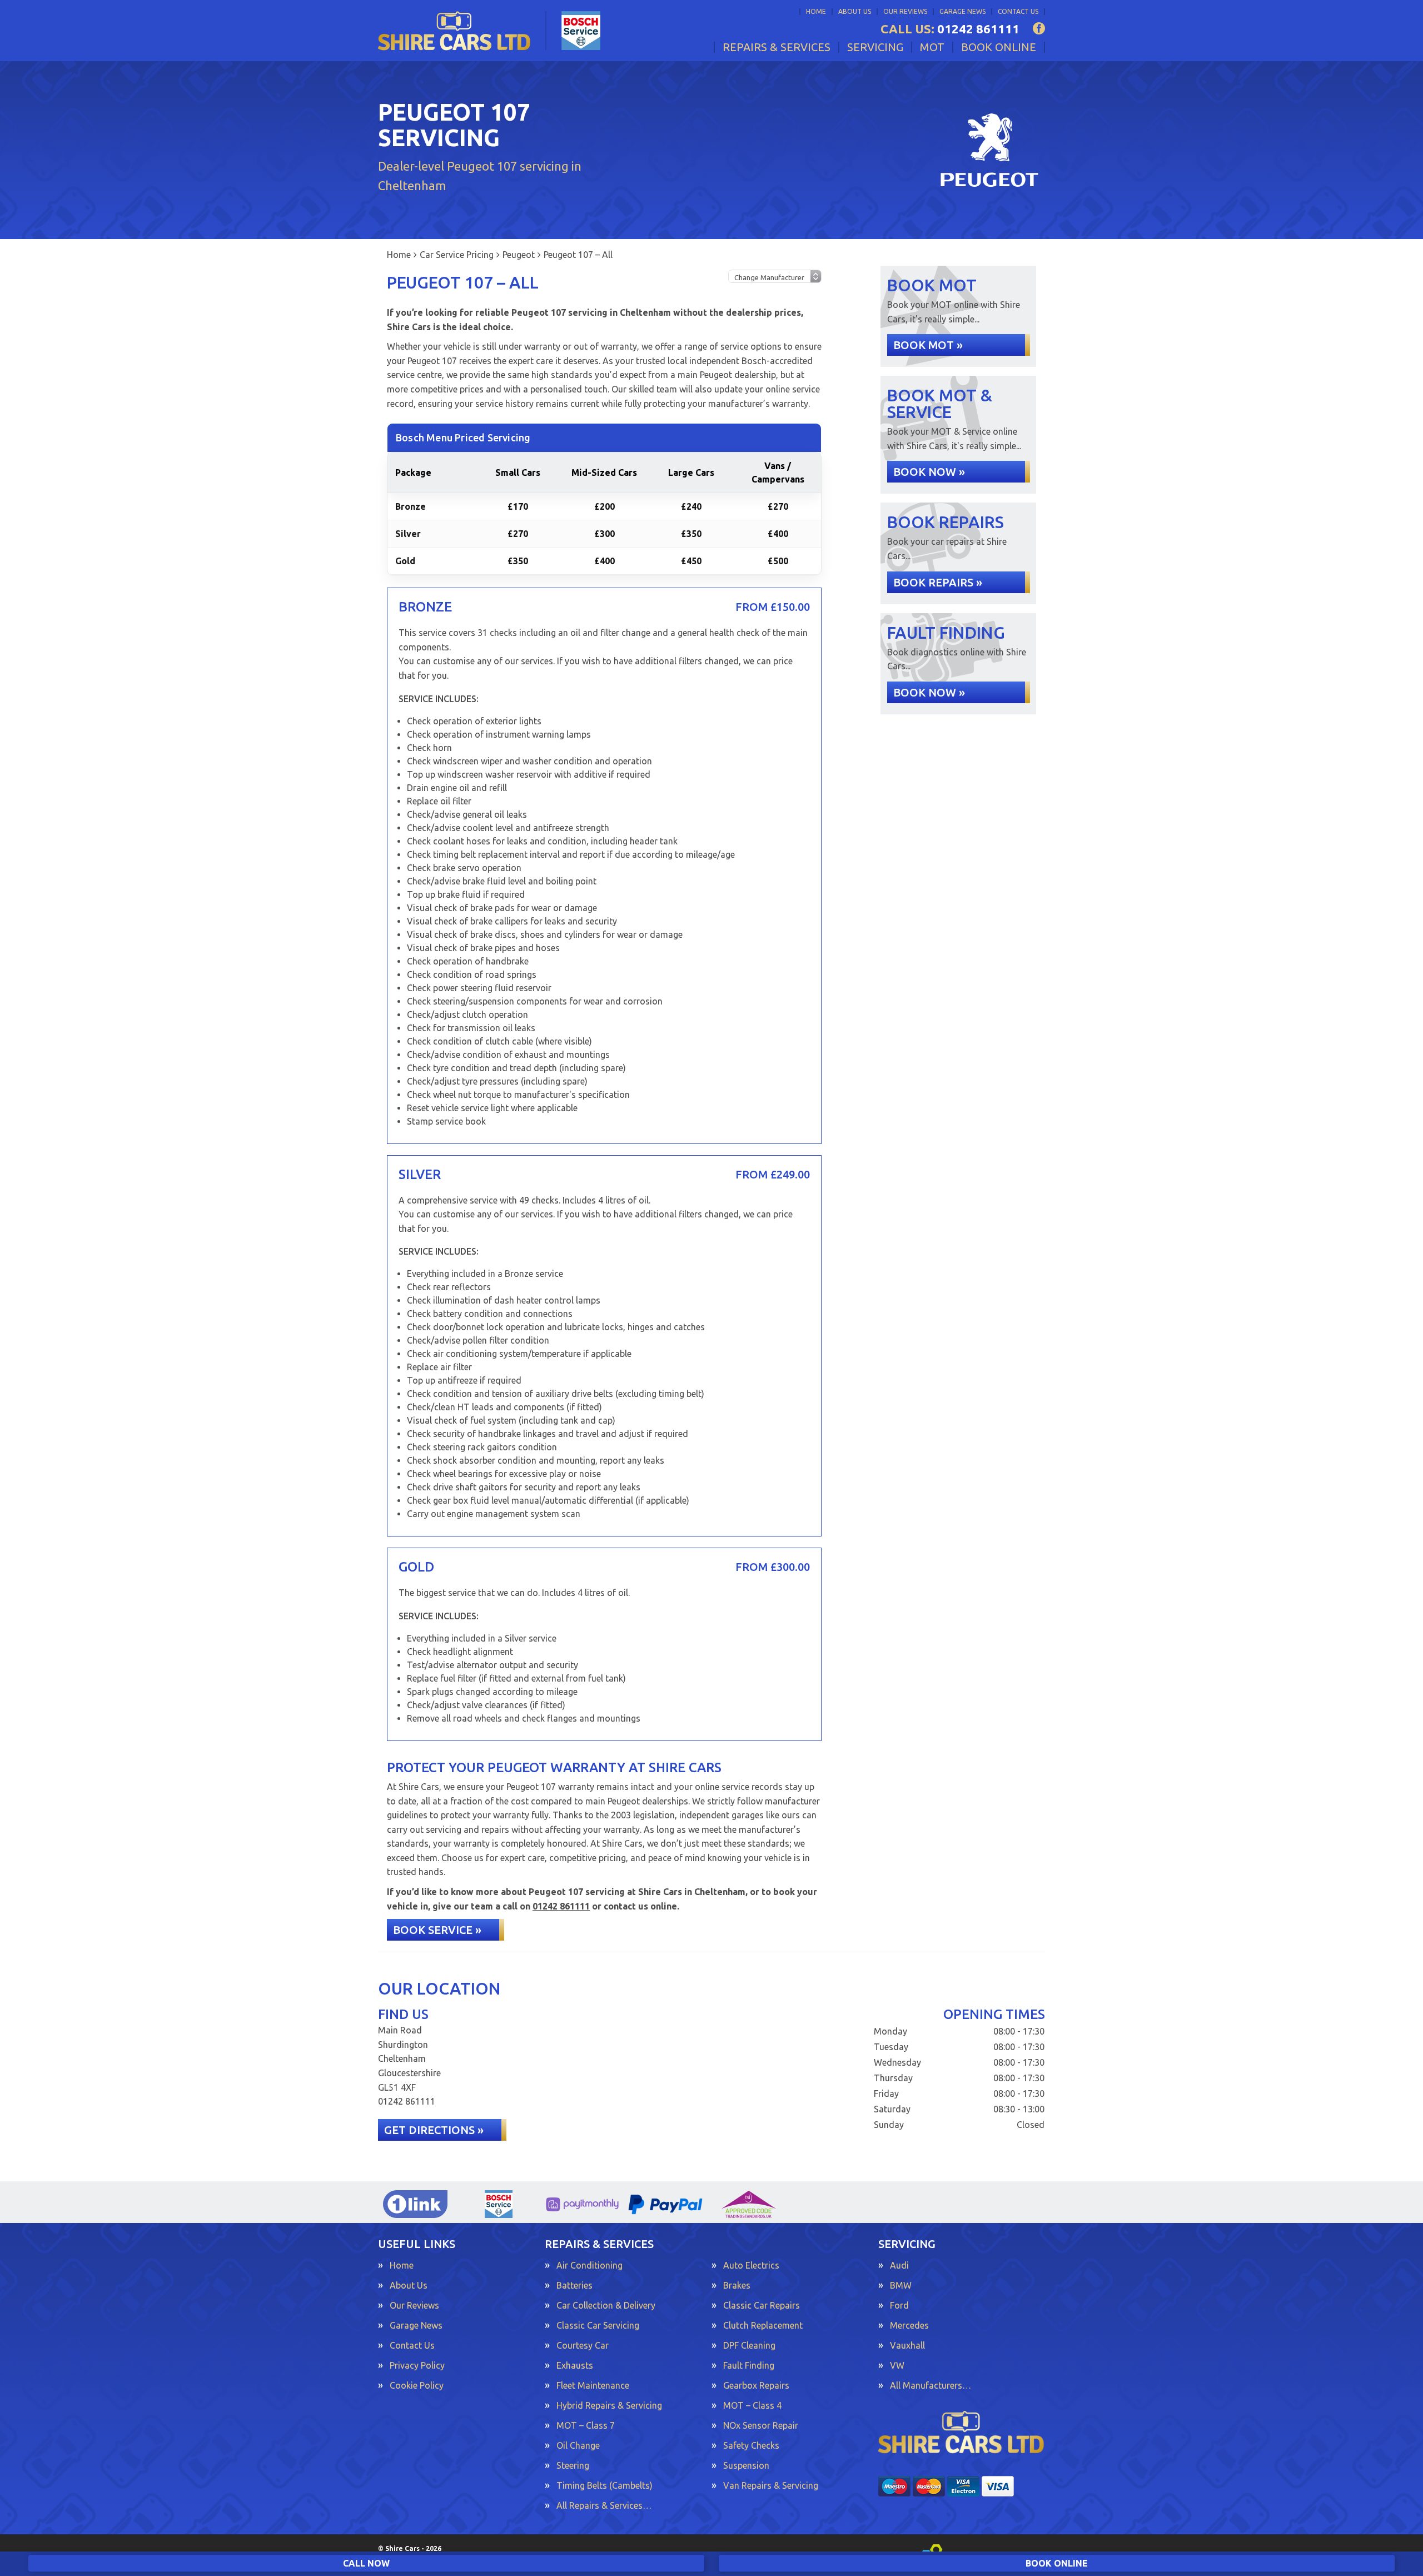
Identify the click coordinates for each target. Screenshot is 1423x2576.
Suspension (746, 2465)
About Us (855, 11)
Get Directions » (434, 2130)
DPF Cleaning (749, 2345)
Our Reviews (905, 11)
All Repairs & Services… (604, 2505)
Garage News (962, 11)
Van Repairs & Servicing (771, 2485)
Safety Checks (751, 2445)
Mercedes (909, 2325)
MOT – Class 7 (586, 2425)
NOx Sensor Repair (761, 2425)
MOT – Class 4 (752, 2405)
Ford (899, 2305)
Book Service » (437, 1930)
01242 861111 (950, 29)
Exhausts (575, 2365)
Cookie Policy (417, 2385)
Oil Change (578, 2445)
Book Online (999, 47)
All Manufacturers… (931, 2385)
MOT (932, 47)
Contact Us (1018, 11)
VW (897, 2365)
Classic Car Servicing (598, 2325)
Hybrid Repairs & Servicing (609, 2405)
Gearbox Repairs (756, 2385)
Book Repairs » (938, 582)
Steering (573, 2465)
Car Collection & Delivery (606, 2305)
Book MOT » (928, 345)
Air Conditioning (589, 2265)
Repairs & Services (777, 47)
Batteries (574, 2285)
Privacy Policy (417, 2365)
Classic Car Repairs (762, 2305)
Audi (899, 2265)
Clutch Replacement (763, 2325)
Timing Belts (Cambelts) (604, 2485)
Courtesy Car (583, 2345)
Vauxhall (907, 2345)
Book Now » (929, 472)
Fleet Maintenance (593, 2385)
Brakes (737, 2285)
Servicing (875, 47)
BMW (901, 2285)
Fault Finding (749, 2365)
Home (816, 11)
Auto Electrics (751, 2265)
